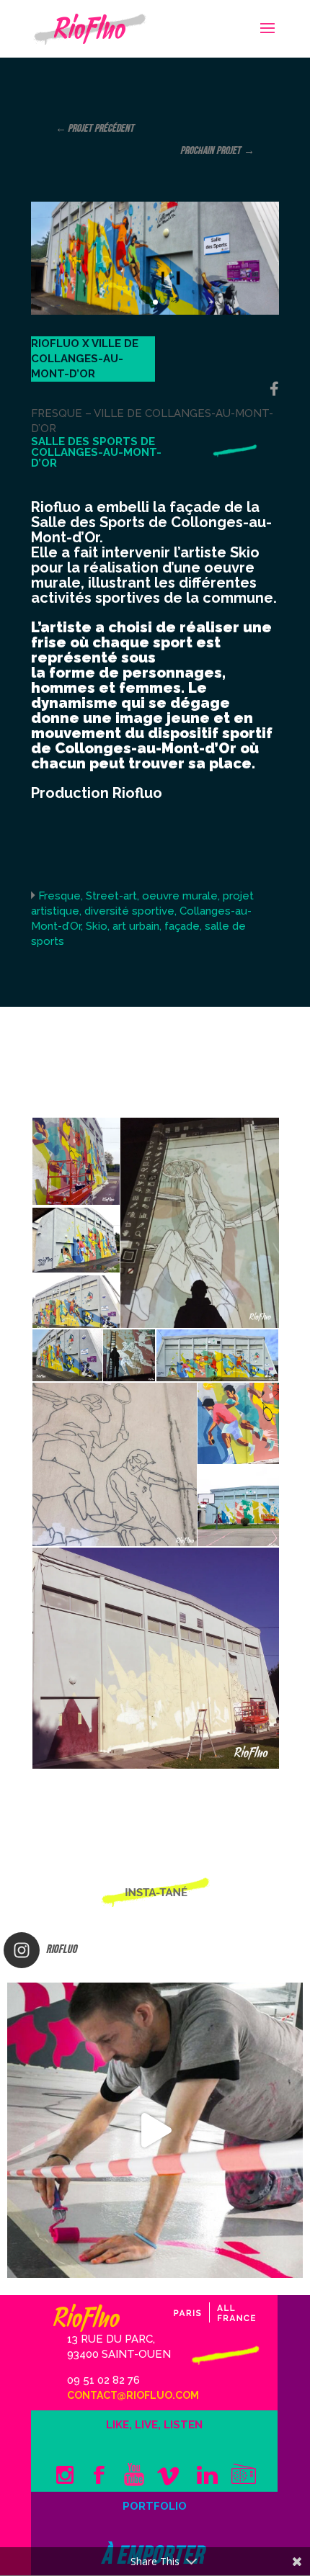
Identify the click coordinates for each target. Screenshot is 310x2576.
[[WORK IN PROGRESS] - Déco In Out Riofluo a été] (155, 2130)
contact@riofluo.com (133, 2395)
